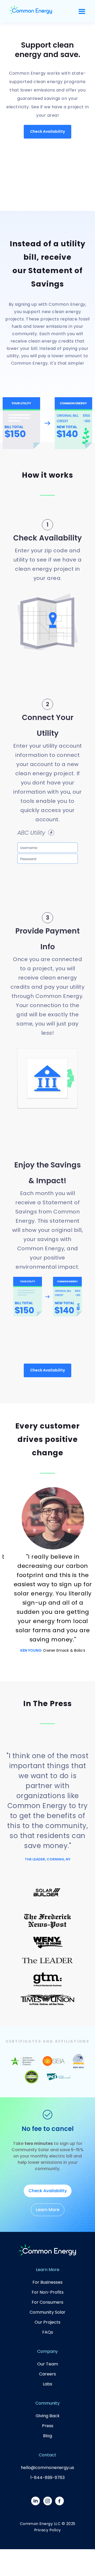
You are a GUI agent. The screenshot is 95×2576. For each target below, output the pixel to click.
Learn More (48, 2210)
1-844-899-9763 (47, 2478)
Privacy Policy (48, 2530)
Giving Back (48, 2416)
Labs (47, 2384)
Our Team (48, 2364)
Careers (47, 2374)
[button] (82, 11)
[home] (31, 11)
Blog (47, 2436)
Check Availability (47, 131)
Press (48, 2426)
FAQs (48, 2332)
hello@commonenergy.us (47, 2468)
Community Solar (47, 2312)
